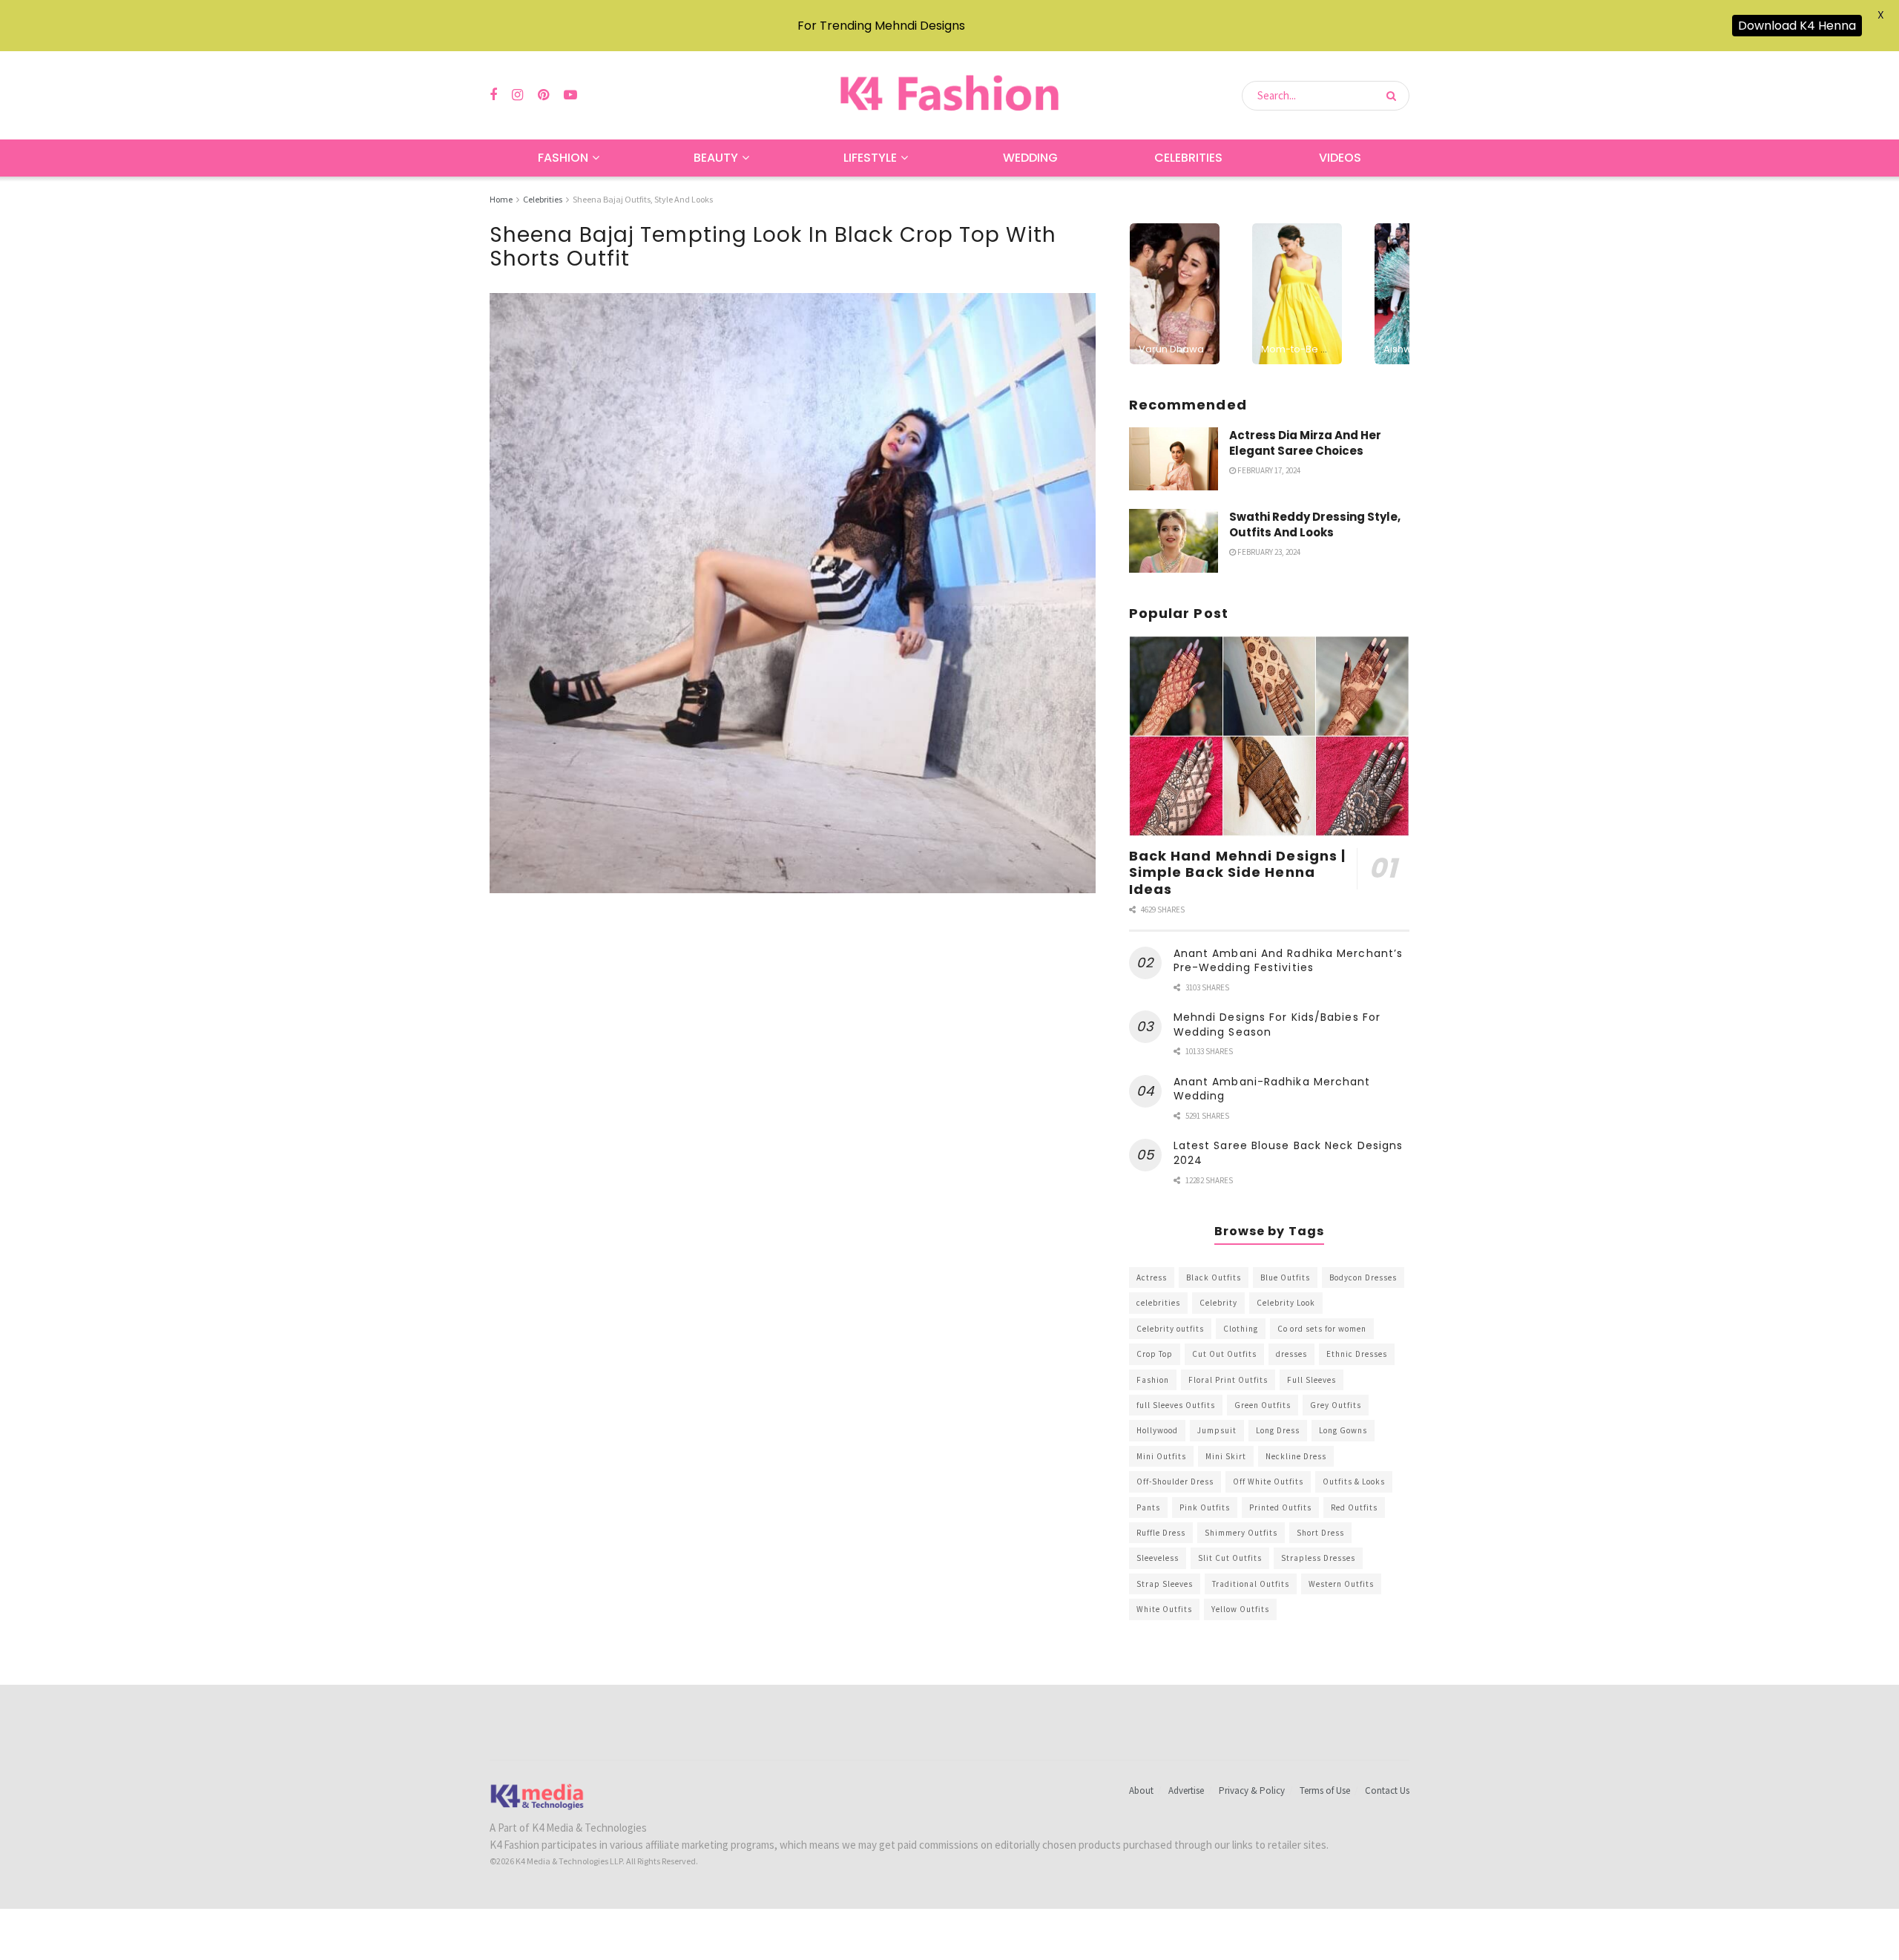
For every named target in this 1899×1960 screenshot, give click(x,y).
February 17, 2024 (1268, 470)
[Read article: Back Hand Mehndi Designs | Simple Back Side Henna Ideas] (1269, 736)
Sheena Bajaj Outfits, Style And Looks (643, 199)
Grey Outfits (1336, 1405)
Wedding (1030, 158)
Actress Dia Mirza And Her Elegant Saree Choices (1305, 443)
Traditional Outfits (1251, 1584)
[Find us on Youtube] (570, 95)
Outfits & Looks (1354, 1481)
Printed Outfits (1280, 1507)
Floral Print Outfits (1228, 1380)
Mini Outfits (1161, 1456)
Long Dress (1278, 1430)
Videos (1340, 158)
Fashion (563, 158)
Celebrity (1218, 1303)
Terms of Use (1325, 1790)
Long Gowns (1343, 1430)
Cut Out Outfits (1224, 1354)
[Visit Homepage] (949, 95)
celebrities (1158, 1303)
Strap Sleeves (1165, 1584)
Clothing (1241, 1329)
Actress (1152, 1277)
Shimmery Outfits (1241, 1533)
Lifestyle (870, 158)
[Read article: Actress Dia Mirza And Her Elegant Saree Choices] (1174, 459)
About (1141, 1790)
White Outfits (1164, 1609)
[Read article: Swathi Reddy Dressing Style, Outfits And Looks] (1174, 541)
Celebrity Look (1286, 1303)
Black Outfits (1214, 1277)
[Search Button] (1394, 96)
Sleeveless (1158, 1558)
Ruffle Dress (1161, 1533)
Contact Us (1387, 1790)
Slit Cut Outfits (1230, 1558)
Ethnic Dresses (1357, 1354)
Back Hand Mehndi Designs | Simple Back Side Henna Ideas (1238, 872)
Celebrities (1188, 158)
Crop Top (1155, 1354)
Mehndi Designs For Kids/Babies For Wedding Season (1277, 1025)
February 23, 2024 (1268, 552)
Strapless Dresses (1318, 1558)
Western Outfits (1341, 1584)
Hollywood (1157, 1430)
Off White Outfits (1268, 1481)
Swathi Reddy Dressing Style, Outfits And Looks (1315, 524)
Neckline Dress (1296, 1456)
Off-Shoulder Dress (1175, 1481)
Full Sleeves (1311, 1380)
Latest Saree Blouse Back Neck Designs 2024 (1289, 1153)
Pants (1148, 1507)
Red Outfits (1354, 1507)
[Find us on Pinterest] (543, 95)
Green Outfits (1263, 1405)
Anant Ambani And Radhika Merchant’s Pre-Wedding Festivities (1289, 961)
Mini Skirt (1226, 1456)
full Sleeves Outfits (1176, 1405)
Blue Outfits (1285, 1277)
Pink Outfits (1205, 1507)
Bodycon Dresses (1363, 1277)
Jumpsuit (1217, 1430)
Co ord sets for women (1322, 1329)
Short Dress (1320, 1533)
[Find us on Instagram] (517, 95)
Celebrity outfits (1170, 1329)
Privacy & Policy (1252, 1790)
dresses (1291, 1354)
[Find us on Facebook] (493, 95)
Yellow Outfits (1240, 1609)
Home (501, 199)
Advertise (1186, 1790)
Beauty (716, 158)
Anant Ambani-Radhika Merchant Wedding (1272, 1089)
